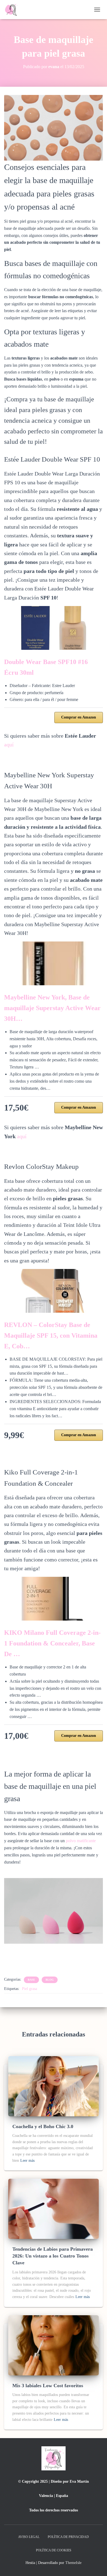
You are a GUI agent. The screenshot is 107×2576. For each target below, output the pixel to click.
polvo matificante (81, 1841)
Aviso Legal (29, 2537)
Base (31, 1980)
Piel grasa (29, 1989)
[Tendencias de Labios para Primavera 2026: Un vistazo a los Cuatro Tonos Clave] (54, 2209)
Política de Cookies (54, 2550)
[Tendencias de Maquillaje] (15, 10)
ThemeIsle (73, 2563)
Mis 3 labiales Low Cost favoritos (48, 2386)
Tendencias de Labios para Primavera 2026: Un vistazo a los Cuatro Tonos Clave (53, 2256)
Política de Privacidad (68, 2537)
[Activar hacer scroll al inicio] (96, 2565)
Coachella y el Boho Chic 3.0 (43, 2126)
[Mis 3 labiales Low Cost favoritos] (54, 2345)
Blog (50, 1980)
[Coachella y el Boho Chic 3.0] (54, 2086)
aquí (9, 744)
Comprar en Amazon (79, 717)
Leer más (27, 2161)
